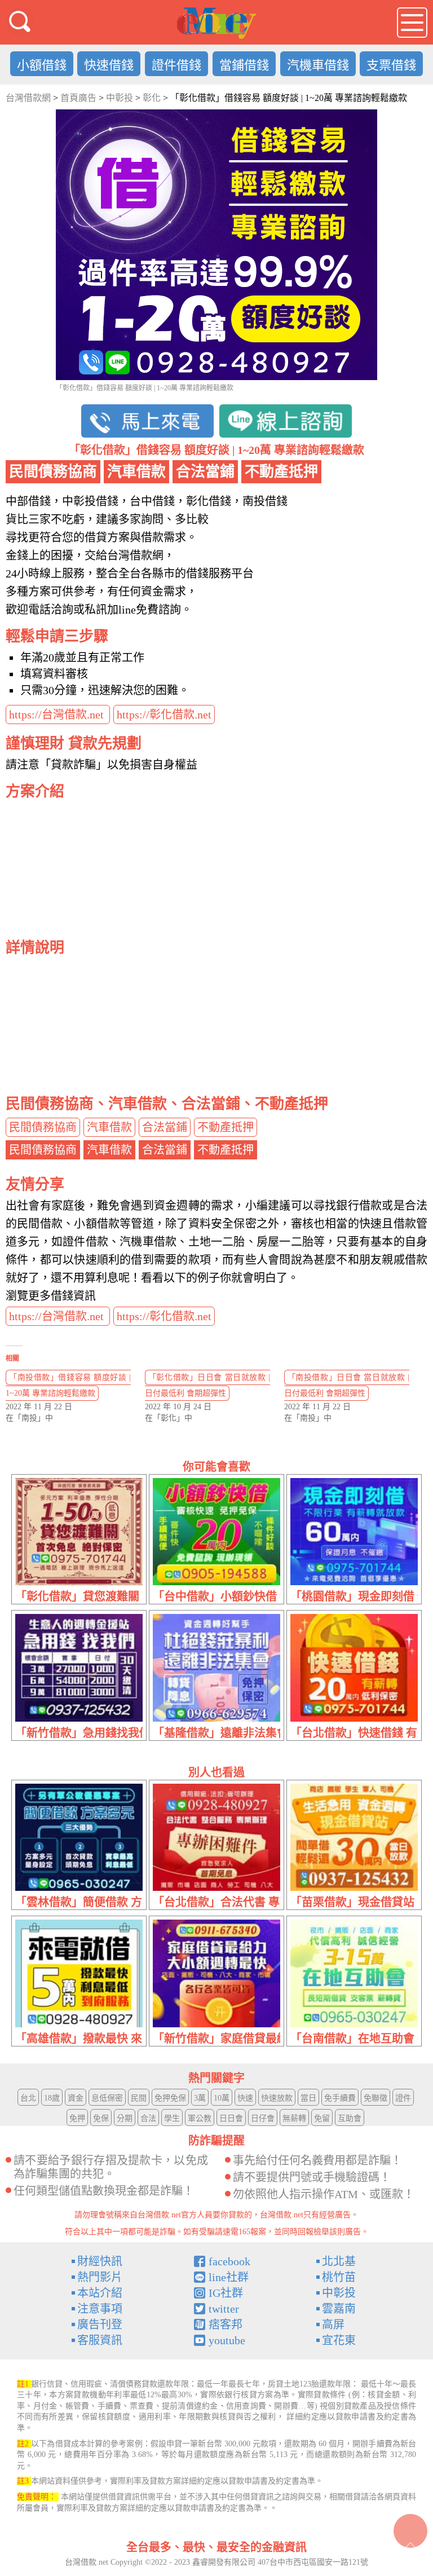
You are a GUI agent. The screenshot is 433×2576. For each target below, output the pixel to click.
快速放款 (277, 2098)
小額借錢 (42, 65)
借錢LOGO (216, 23)
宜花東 (339, 2340)
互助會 (350, 2118)
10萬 (222, 2098)
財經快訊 (100, 2261)
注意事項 (100, 2309)
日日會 (231, 2118)
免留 (322, 2118)
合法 (148, 2118)
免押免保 (170, 2098)
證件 (403, 2098)
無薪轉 (294, 2118)
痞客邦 (226, 2324)
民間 (139, 2098)
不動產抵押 (226, 1127)
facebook (229, 2261)
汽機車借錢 (318, 65)
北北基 (339, 2261)
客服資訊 (100, 2340)
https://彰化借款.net (164, 714)
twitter (224, 2309)
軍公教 (200, 2118)
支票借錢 (391, 65)
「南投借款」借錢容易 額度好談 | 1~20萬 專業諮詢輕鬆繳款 (68, 1385)
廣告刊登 (100, 2324)
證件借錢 (176, 65)
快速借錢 (109, 65)
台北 (28, 2098)
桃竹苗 (339, 2277)
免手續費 (340, 2098)
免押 (77, 2118)
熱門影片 (100, 2277)
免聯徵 (375, 2098)
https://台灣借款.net (58, 714)
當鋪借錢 (244, 65)
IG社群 (226, 2293)
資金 (76, 2098)
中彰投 (339, 2293)
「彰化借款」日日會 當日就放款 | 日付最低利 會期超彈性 (207, 1385)
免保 (101, 2118)
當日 (308, 2098)
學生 (172, 2118)
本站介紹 (100, 2293)
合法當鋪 (165, 1127)
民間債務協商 (43, 1127)
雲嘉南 (339, 2309)
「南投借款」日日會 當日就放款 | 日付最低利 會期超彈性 (347, 1385)
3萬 (200, 2098)
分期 (125, 2118)
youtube (227, 2340)
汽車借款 (109, 1127)
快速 (245, 2098)
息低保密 (107, 2098)
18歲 (52, 2098)
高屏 (333, 2324)
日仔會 (263, 2118)
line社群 (229, 2277)
